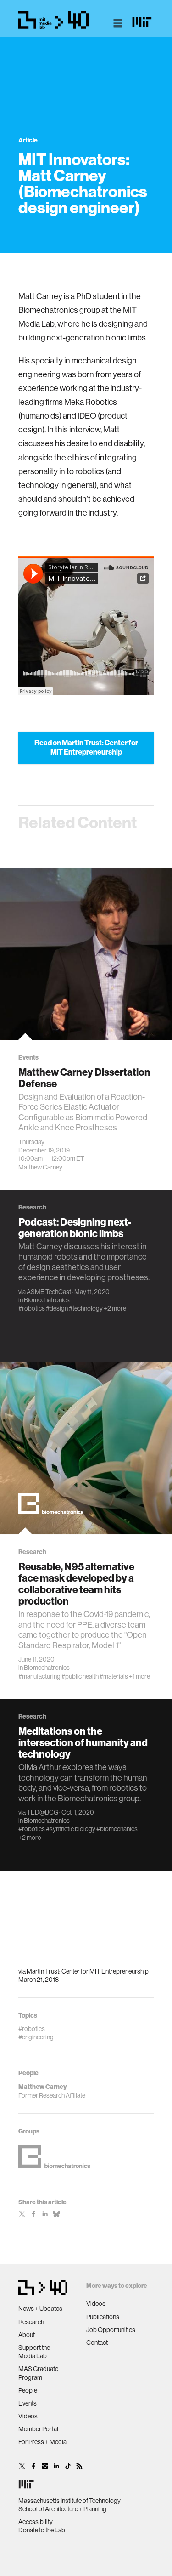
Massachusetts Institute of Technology (69, 2501)
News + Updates (40, 2309)
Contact (97, 2343)
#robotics (32, 1308)
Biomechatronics (47, 1300)
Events (28, 2403)
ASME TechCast (49, 1292)
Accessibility (36, 2522)
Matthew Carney (40, 1167)
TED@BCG (42, 1812)
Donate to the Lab (42, 2530)
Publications (103, 2317)
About (27, 2335)
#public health (80, 1676)
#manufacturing (39, 1676)
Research (31, 2322)
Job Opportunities (111, 2330)
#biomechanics (117, 1829)
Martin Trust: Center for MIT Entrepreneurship (88, 1971)
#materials (114, 1676)
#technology (86, 1308)
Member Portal (38, 2429)
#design (57, 1308)
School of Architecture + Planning (62, 2509)
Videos (28, 2416)
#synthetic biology (71, 1829)
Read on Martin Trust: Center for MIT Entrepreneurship (86, 747)
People (28, 2390)
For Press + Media (42, 2442)
